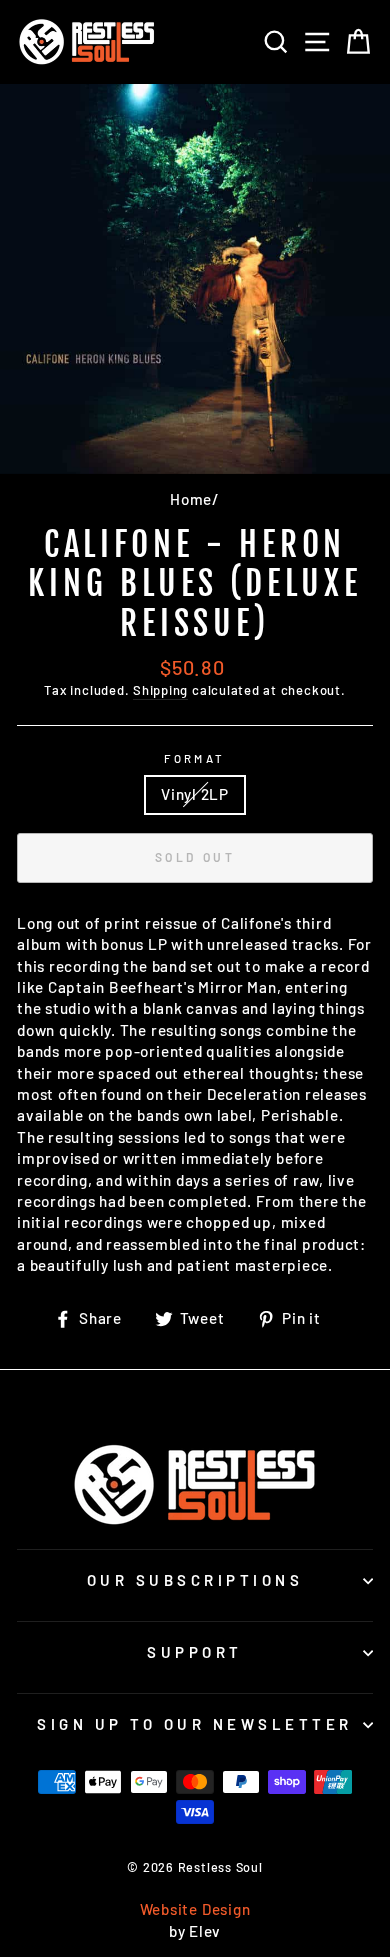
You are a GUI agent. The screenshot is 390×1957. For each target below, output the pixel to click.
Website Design (195, 1909)
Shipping (160, 690)
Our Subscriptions (195, 1580)
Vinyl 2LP (195, 794)
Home (191, 499)
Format (195, 758)
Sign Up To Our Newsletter (195, 1724)
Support (195, 1652)
